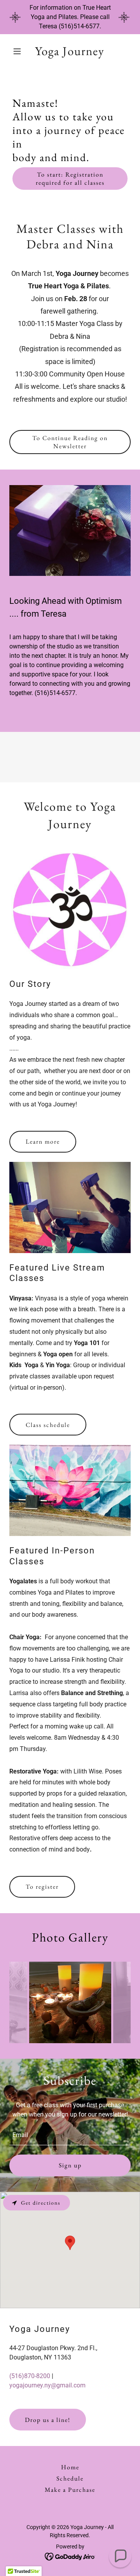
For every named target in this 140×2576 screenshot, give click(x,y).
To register (42, 1887)
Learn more (43, 1142)
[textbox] (70, 2135)
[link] (70, 53)
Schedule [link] (70, 2478)
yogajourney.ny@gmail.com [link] (47, 2385)
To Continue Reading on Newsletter (70, 442)
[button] (18, 51)
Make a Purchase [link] (70, 2490)
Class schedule (48, 1425)
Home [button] (70, 2467)
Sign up (70, 2165)
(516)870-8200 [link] (30, 2376)
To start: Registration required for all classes (70, 179)
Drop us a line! (48, 2420)
